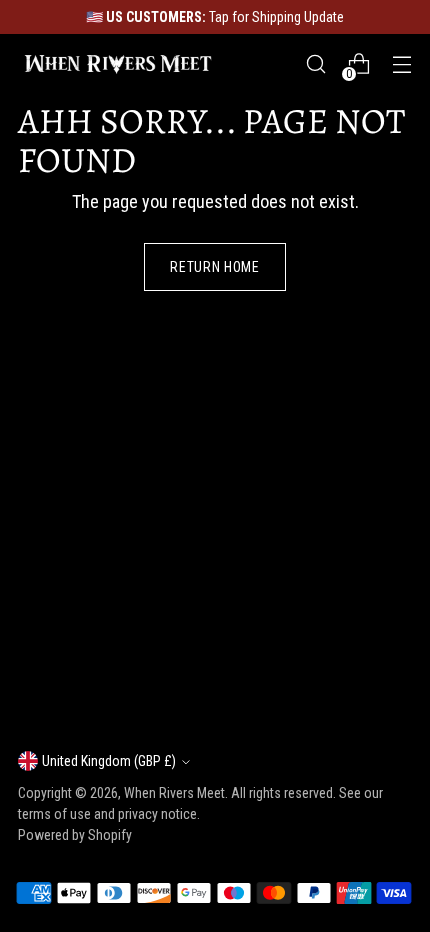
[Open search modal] (315, 64)
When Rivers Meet (174, 793)
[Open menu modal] (401, 64)
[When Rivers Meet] (118, 63)
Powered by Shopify (75, 835)
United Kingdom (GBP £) (109, 761)
